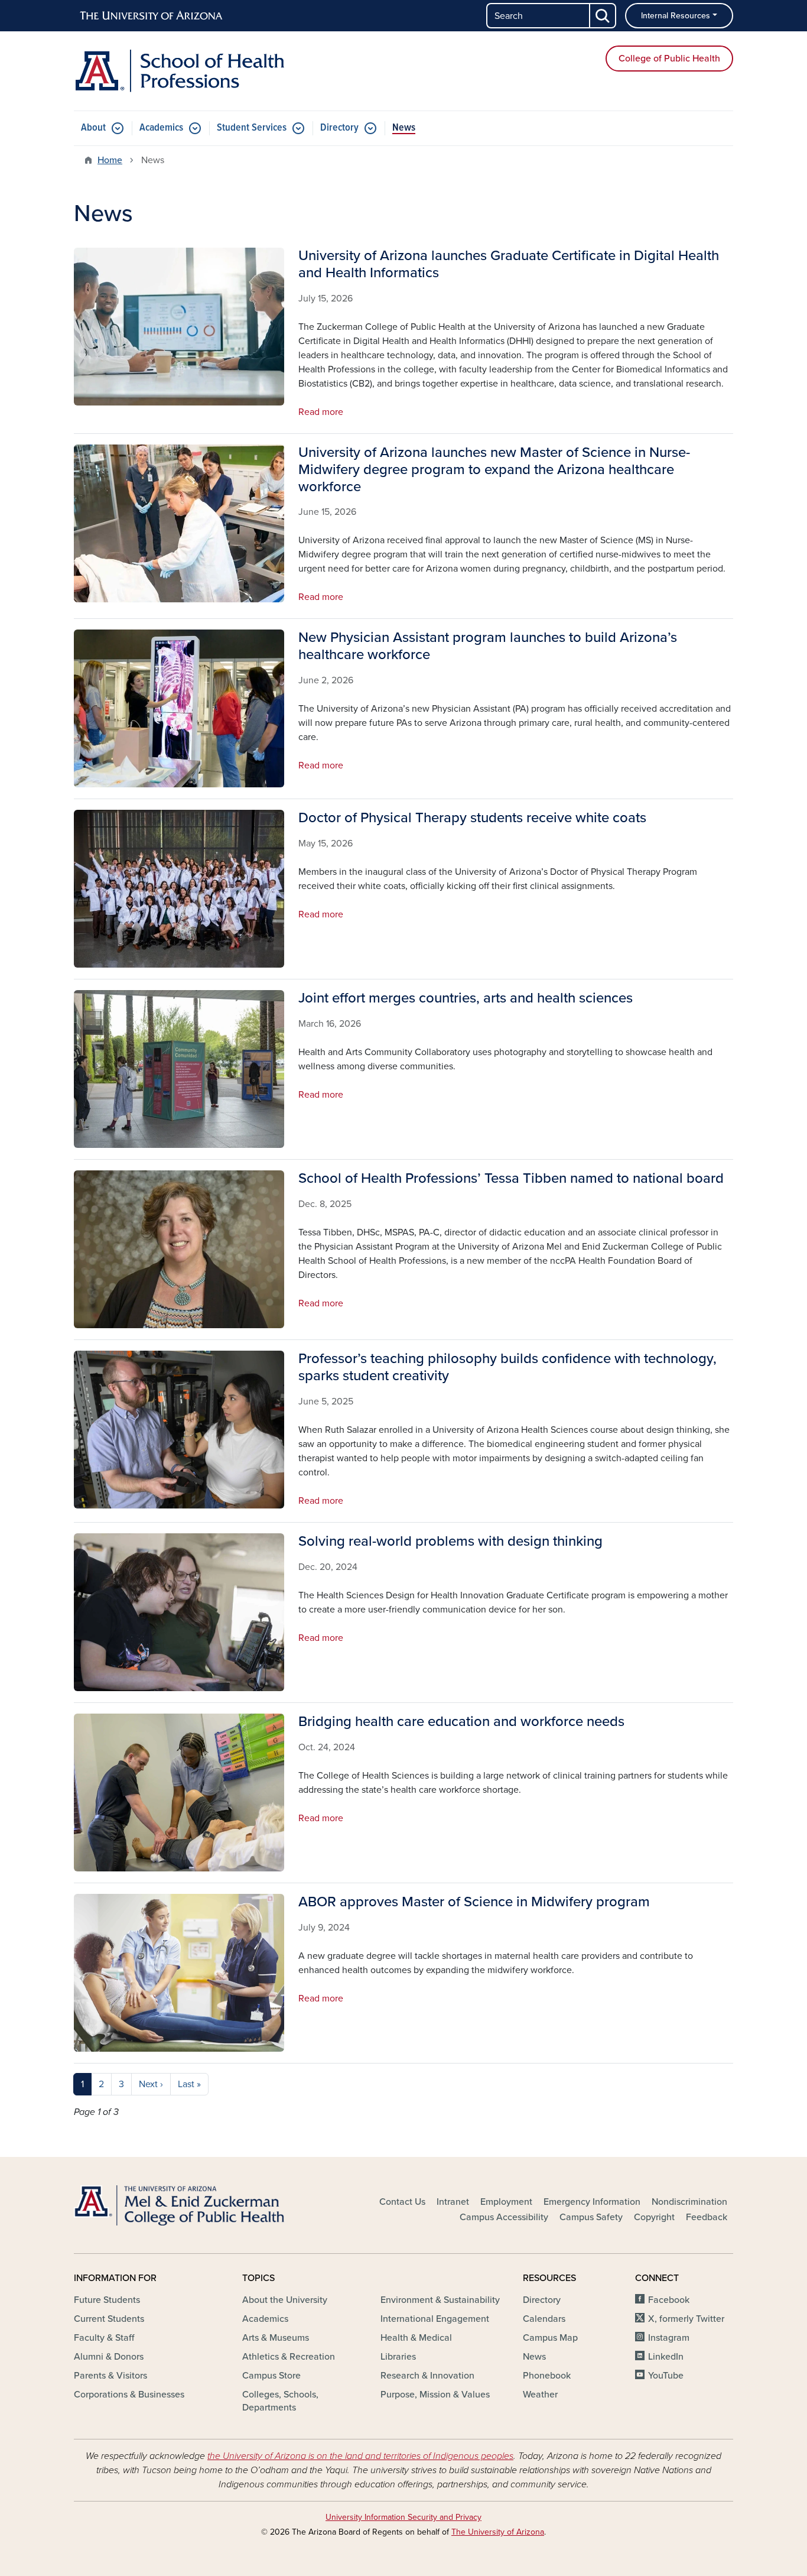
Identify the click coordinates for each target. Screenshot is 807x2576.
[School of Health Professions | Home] (179, 71)
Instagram (669, 2338)
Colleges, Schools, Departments (280, 2401)
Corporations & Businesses (129, 2395)
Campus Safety (591, 2217)
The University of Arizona (498, 2532)
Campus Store (271, 2376)
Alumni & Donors (109, 2357)
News (404, 128)
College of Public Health (669, 59)
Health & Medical (416, 2338)
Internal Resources (676, 16)
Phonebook (547, 2376)
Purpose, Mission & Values (435, 2395)
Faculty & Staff (104, 2338)
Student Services (252, 128)
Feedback (707, 2217)
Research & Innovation (427, 2376)
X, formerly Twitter (686, 2319)
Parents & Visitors (110, 2376)
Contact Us (402, 2202)
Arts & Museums (276, 2338)
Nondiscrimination (689, 2202)
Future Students (107, 2300)
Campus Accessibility (504, 2217)
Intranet (453, 2202)
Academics (161, 128)
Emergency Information (592, 2202)
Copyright (654, 2217)
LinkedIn (666, 2357)
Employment (506, 2202)
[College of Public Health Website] (179, 2205)
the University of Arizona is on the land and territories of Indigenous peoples (360, 2456)
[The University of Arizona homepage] (152, 16)
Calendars (544, 2319)
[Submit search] (603, 16)
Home (110, 160)
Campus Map (550, 2338)
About (93, 128)
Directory (339, 128)
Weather (540, 2395)
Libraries (398, 2357)
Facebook (669, 2300)
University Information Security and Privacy (403, 2517)
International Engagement (435, 2319)
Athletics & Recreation (289, 2357)
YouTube (666, 2376)
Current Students (109, 2319)
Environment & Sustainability (440, 2300)
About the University (285, 2300)
